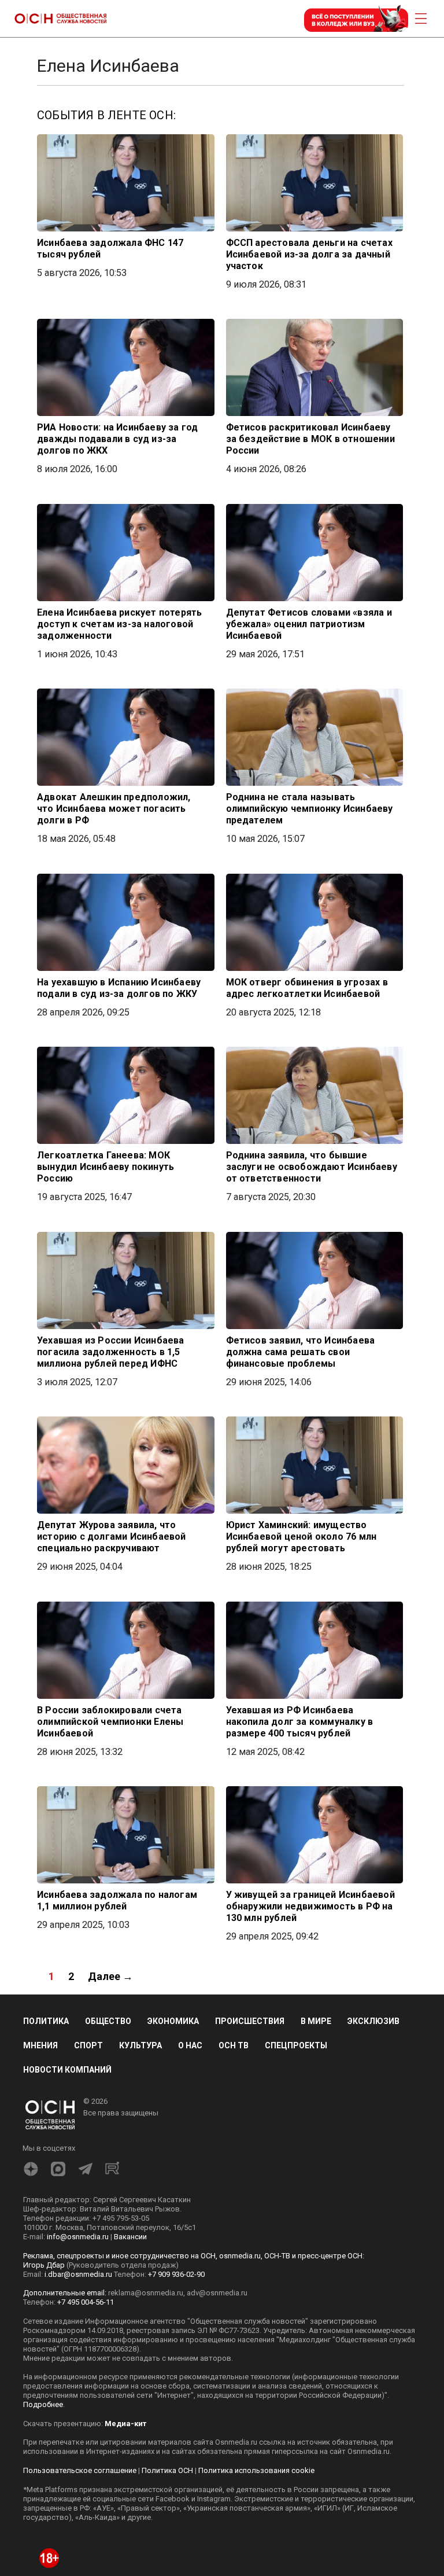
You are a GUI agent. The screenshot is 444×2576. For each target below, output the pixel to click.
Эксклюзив (373, 2021)
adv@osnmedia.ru (217, 2293)
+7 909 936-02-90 (176, 2274)
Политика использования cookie (256, 2470)
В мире (316, 2021)
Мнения (40, 2045)
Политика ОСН (167, 2470)
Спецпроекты (296, 2045)
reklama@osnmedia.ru (146, 2293)
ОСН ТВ (234, 2045)
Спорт (88, 2045)
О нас (190, 2045)
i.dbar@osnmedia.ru (78, 2274)
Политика (46, 2021)
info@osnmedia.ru (78, 2237)
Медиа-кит (125, 2424)
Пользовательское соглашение (80, 2470)
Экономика (173, 2021)
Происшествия (250, 2021)
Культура (140, 2045)
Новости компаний (67, 2070)
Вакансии (130, 2237)
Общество (108, 2021)
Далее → (110, 1976)
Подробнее (43, 2404)
